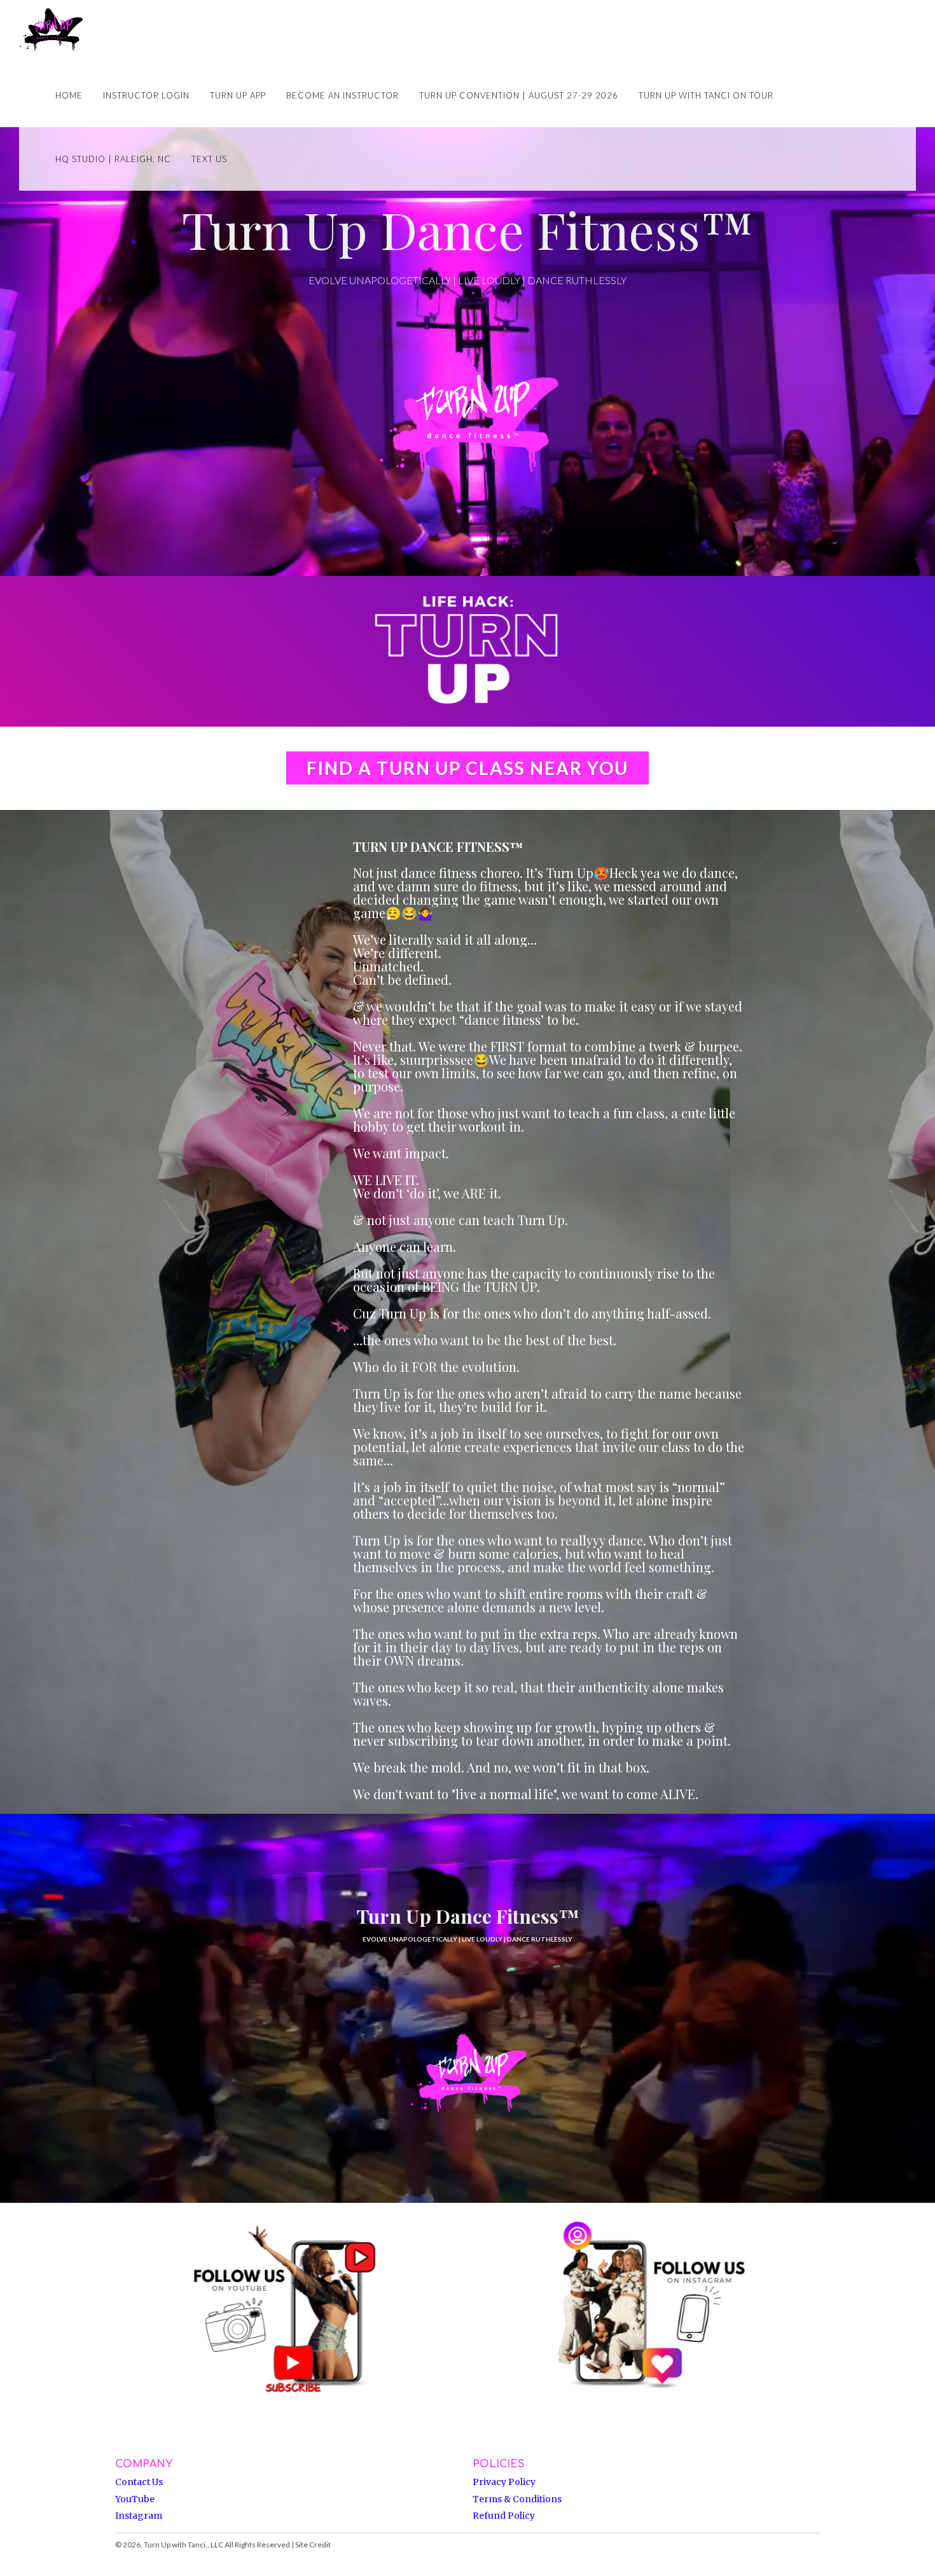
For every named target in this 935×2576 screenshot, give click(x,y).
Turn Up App (238, 95)
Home (69, 95)
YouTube (135, 2499)
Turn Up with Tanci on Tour (706, 95)
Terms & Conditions (517, 2499)
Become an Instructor (343, 95)
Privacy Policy (504, 2482)
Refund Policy (504, 2516)
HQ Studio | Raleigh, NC (113, 159)
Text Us (209, 159)
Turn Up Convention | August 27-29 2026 (519, 95)
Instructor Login (146, 95)
